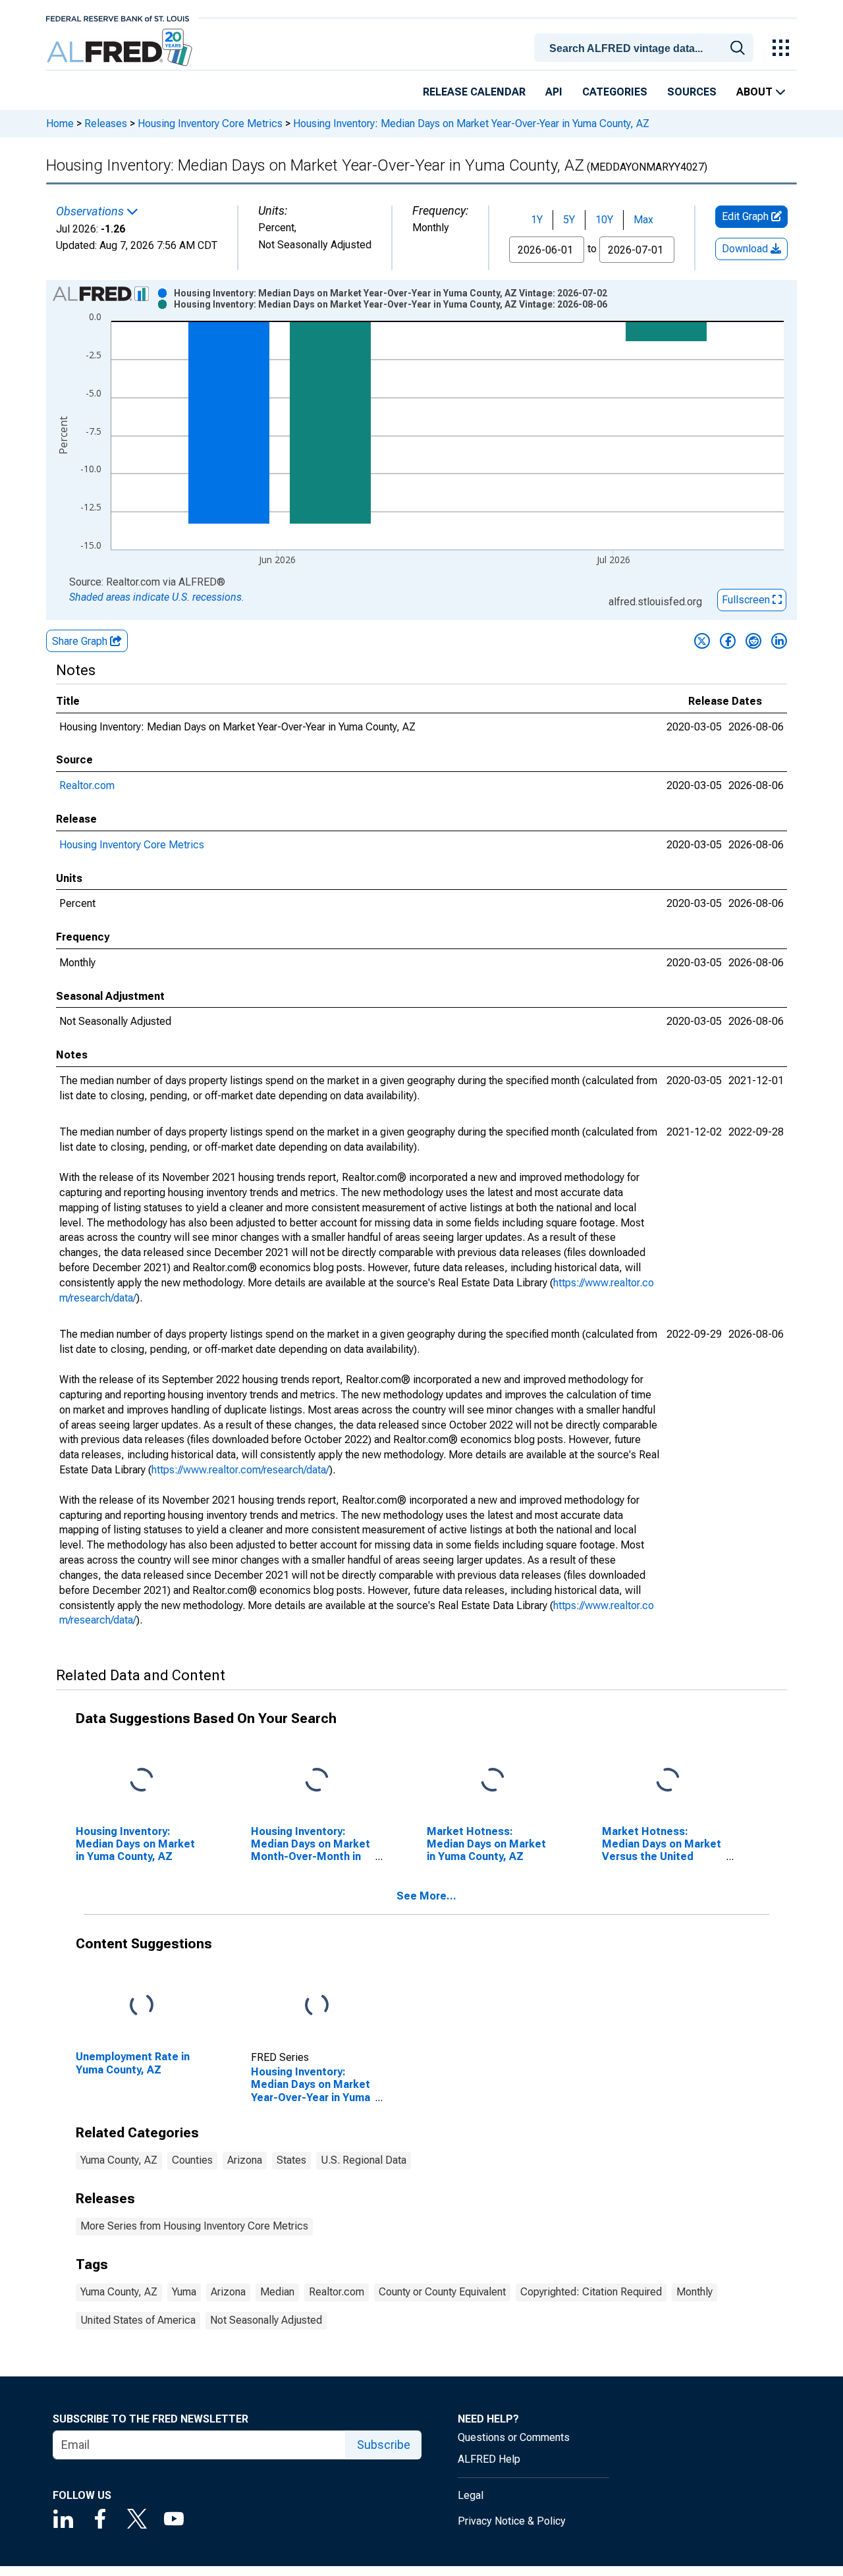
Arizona (245, 2160)
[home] (121, 48)
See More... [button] (426, 1896)
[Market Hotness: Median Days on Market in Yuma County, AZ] (493, 1780)
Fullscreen (747, 600)
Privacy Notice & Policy (512, 2521)
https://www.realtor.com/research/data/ (240, 1470)
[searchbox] (646, 49)
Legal (471, 2495)
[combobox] (646, 47)
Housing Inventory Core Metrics (210, 123)
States (291, 2160)
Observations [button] (91, 211)
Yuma (184, 2292)
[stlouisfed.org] (118, 17)
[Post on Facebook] (728, 641)
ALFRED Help (489, 2459)
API (554, 92)
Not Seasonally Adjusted (266, 2320)
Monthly (694, 2292)
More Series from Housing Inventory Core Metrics (194, 2226)
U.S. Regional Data (364, 2160)
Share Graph (81, 641)
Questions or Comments (514, 2437)
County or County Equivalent (442, 2292)
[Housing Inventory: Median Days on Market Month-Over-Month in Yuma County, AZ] (317, 1780)
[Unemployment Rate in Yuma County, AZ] (142, 2006)
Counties (192, 2160)
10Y (604, 220)
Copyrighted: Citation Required (591, 2292)
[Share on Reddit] (753, 641)
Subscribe (384, 2445)
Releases (106, 123)
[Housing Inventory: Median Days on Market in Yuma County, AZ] (142, 1780)
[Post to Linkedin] (779, 641)
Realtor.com (87, 785)
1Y (537, 220)
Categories (615, 92)
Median (277, 2292)
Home (60, 123)
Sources (692, 92)
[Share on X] (702, 641)
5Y (569, 220)
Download (746, 249)
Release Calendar (474, 92)
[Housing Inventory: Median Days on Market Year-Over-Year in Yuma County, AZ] (317, 2006)
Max (643, 220)
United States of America (138, 2320)
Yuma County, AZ (119, 2160)
